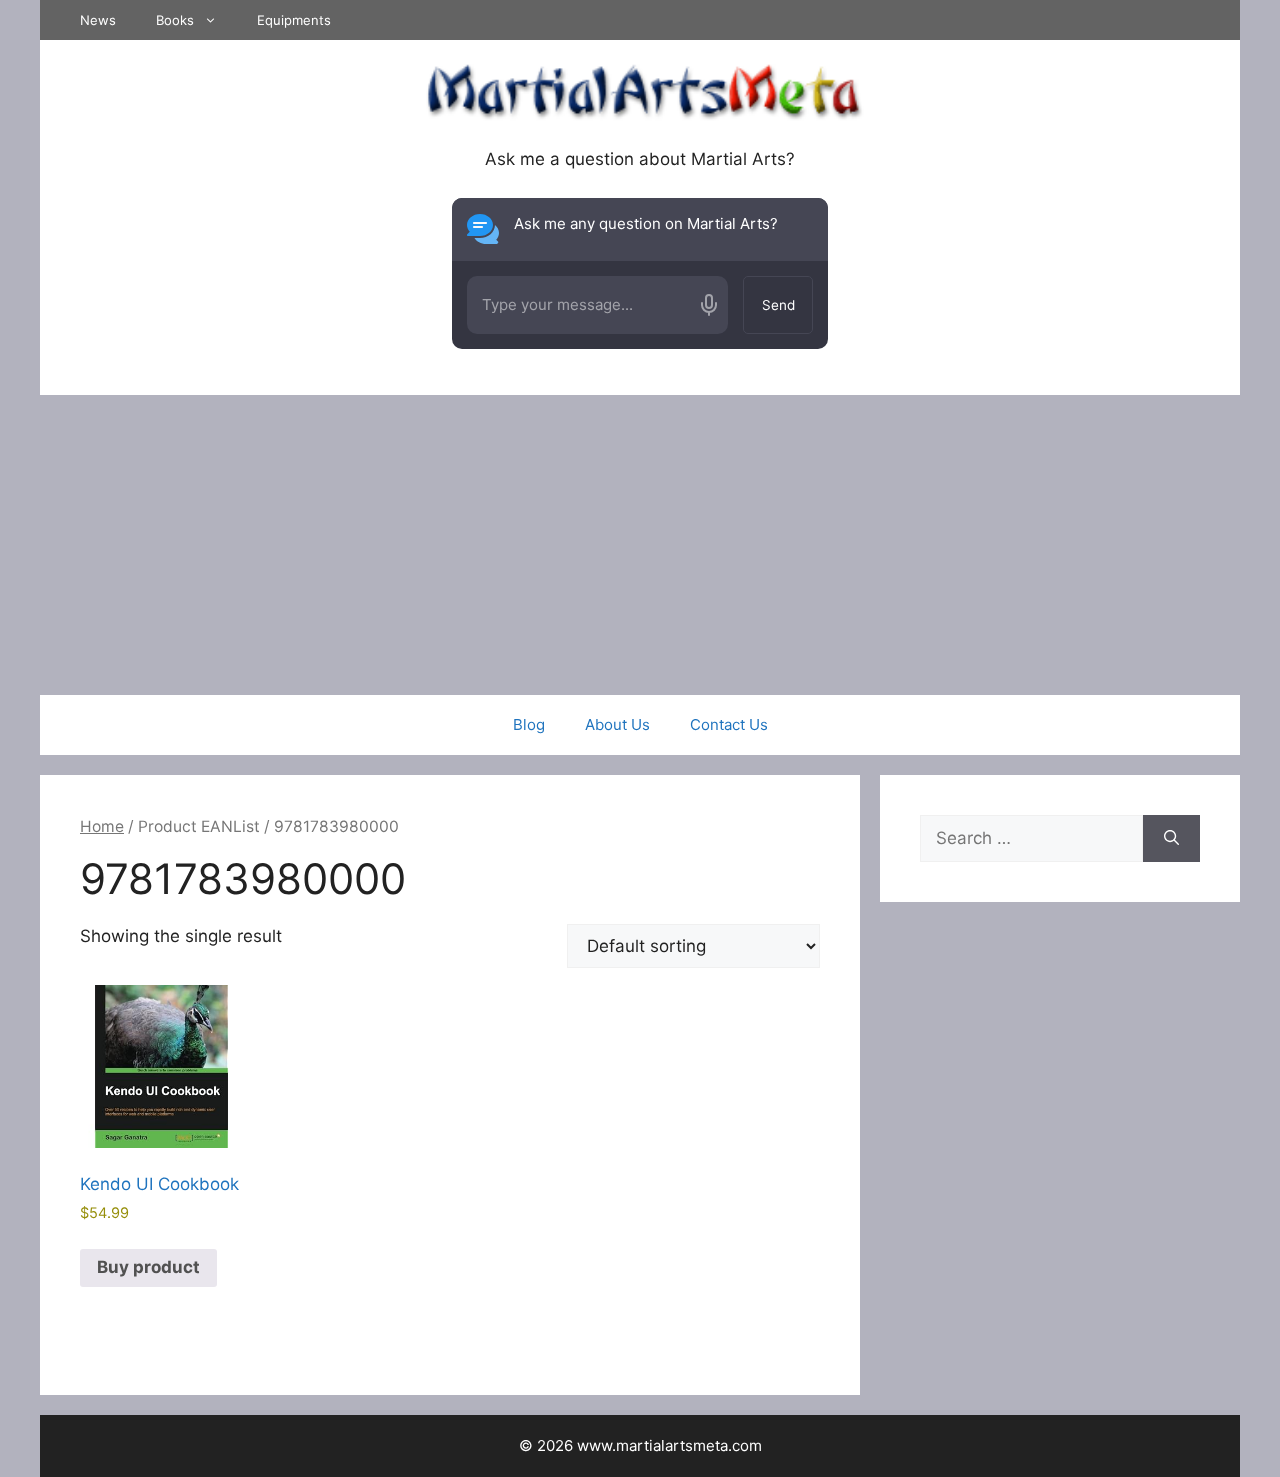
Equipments (294, 20)
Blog (529, 724)
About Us (617, 724)
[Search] (1171, 839)
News (98, 20)
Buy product (148, 1267)
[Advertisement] (640, 545)
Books (175, 20)
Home (102, 826)
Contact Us (729, 724)
